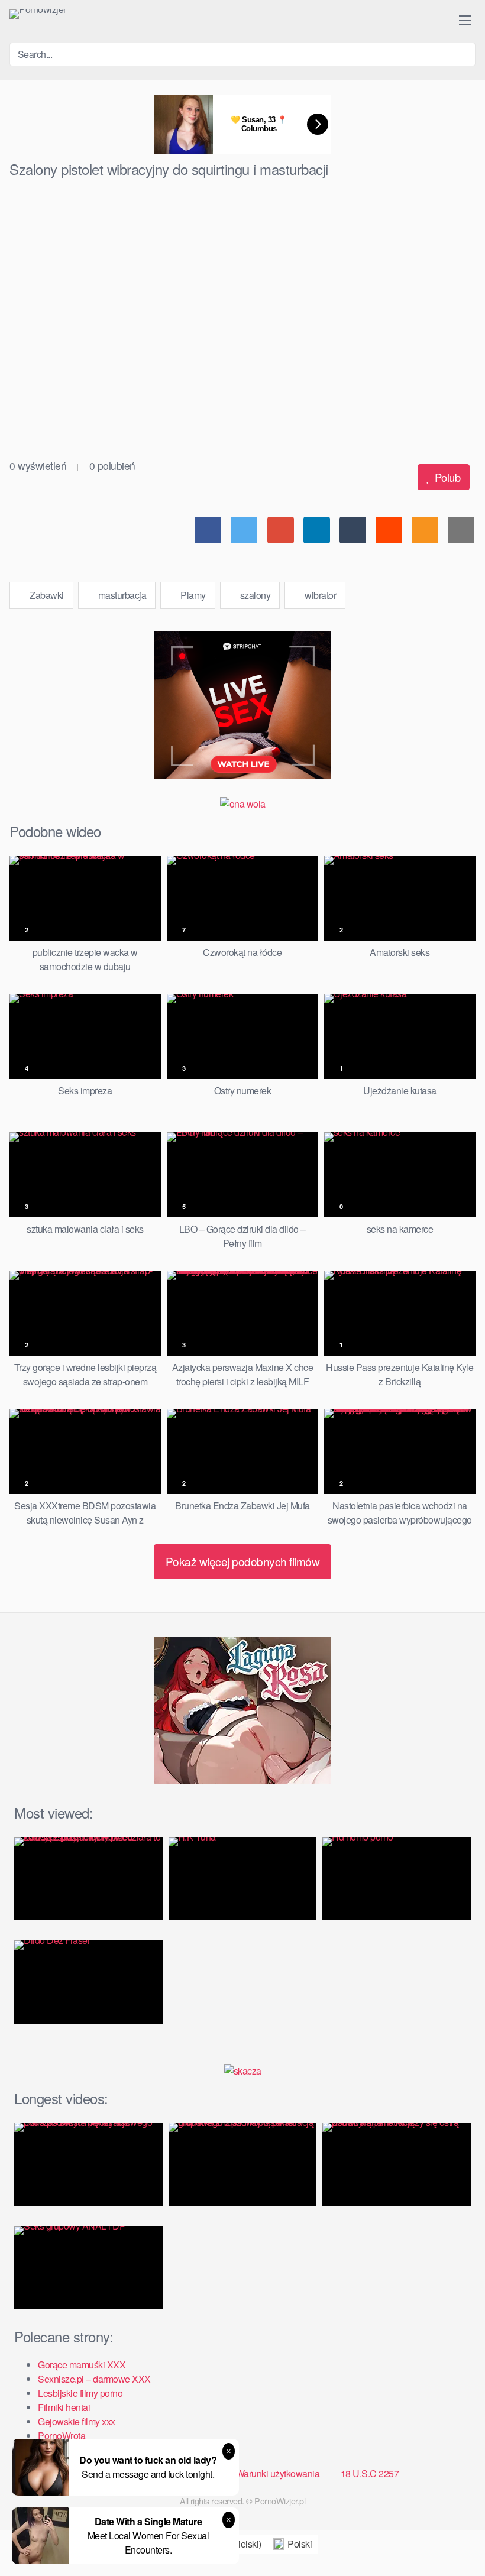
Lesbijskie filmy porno (80, 2393)
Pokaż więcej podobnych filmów (243, 1561)
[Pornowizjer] (38, 14)
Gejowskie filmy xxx (77, 2421)
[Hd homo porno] (397, 1879)
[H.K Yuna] (243, 1879)
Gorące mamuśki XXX (82, 2365)
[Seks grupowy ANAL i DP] (88, 2268)
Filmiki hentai (64, 2407)
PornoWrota (62, 2436)
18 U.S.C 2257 (370, 2473)
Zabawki (46, 595)
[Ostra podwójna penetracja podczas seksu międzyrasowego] (88, 2164)
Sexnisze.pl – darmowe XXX (94, 2379)
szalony (254, 595)
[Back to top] (455, 2538)
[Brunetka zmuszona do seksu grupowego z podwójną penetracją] (243, 2164)
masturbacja (121, 595)
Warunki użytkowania (278, 2473)
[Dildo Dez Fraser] (88, 1982)
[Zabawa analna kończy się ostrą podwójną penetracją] (397, 2164)
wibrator (320, 595)
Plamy (192, 595)
